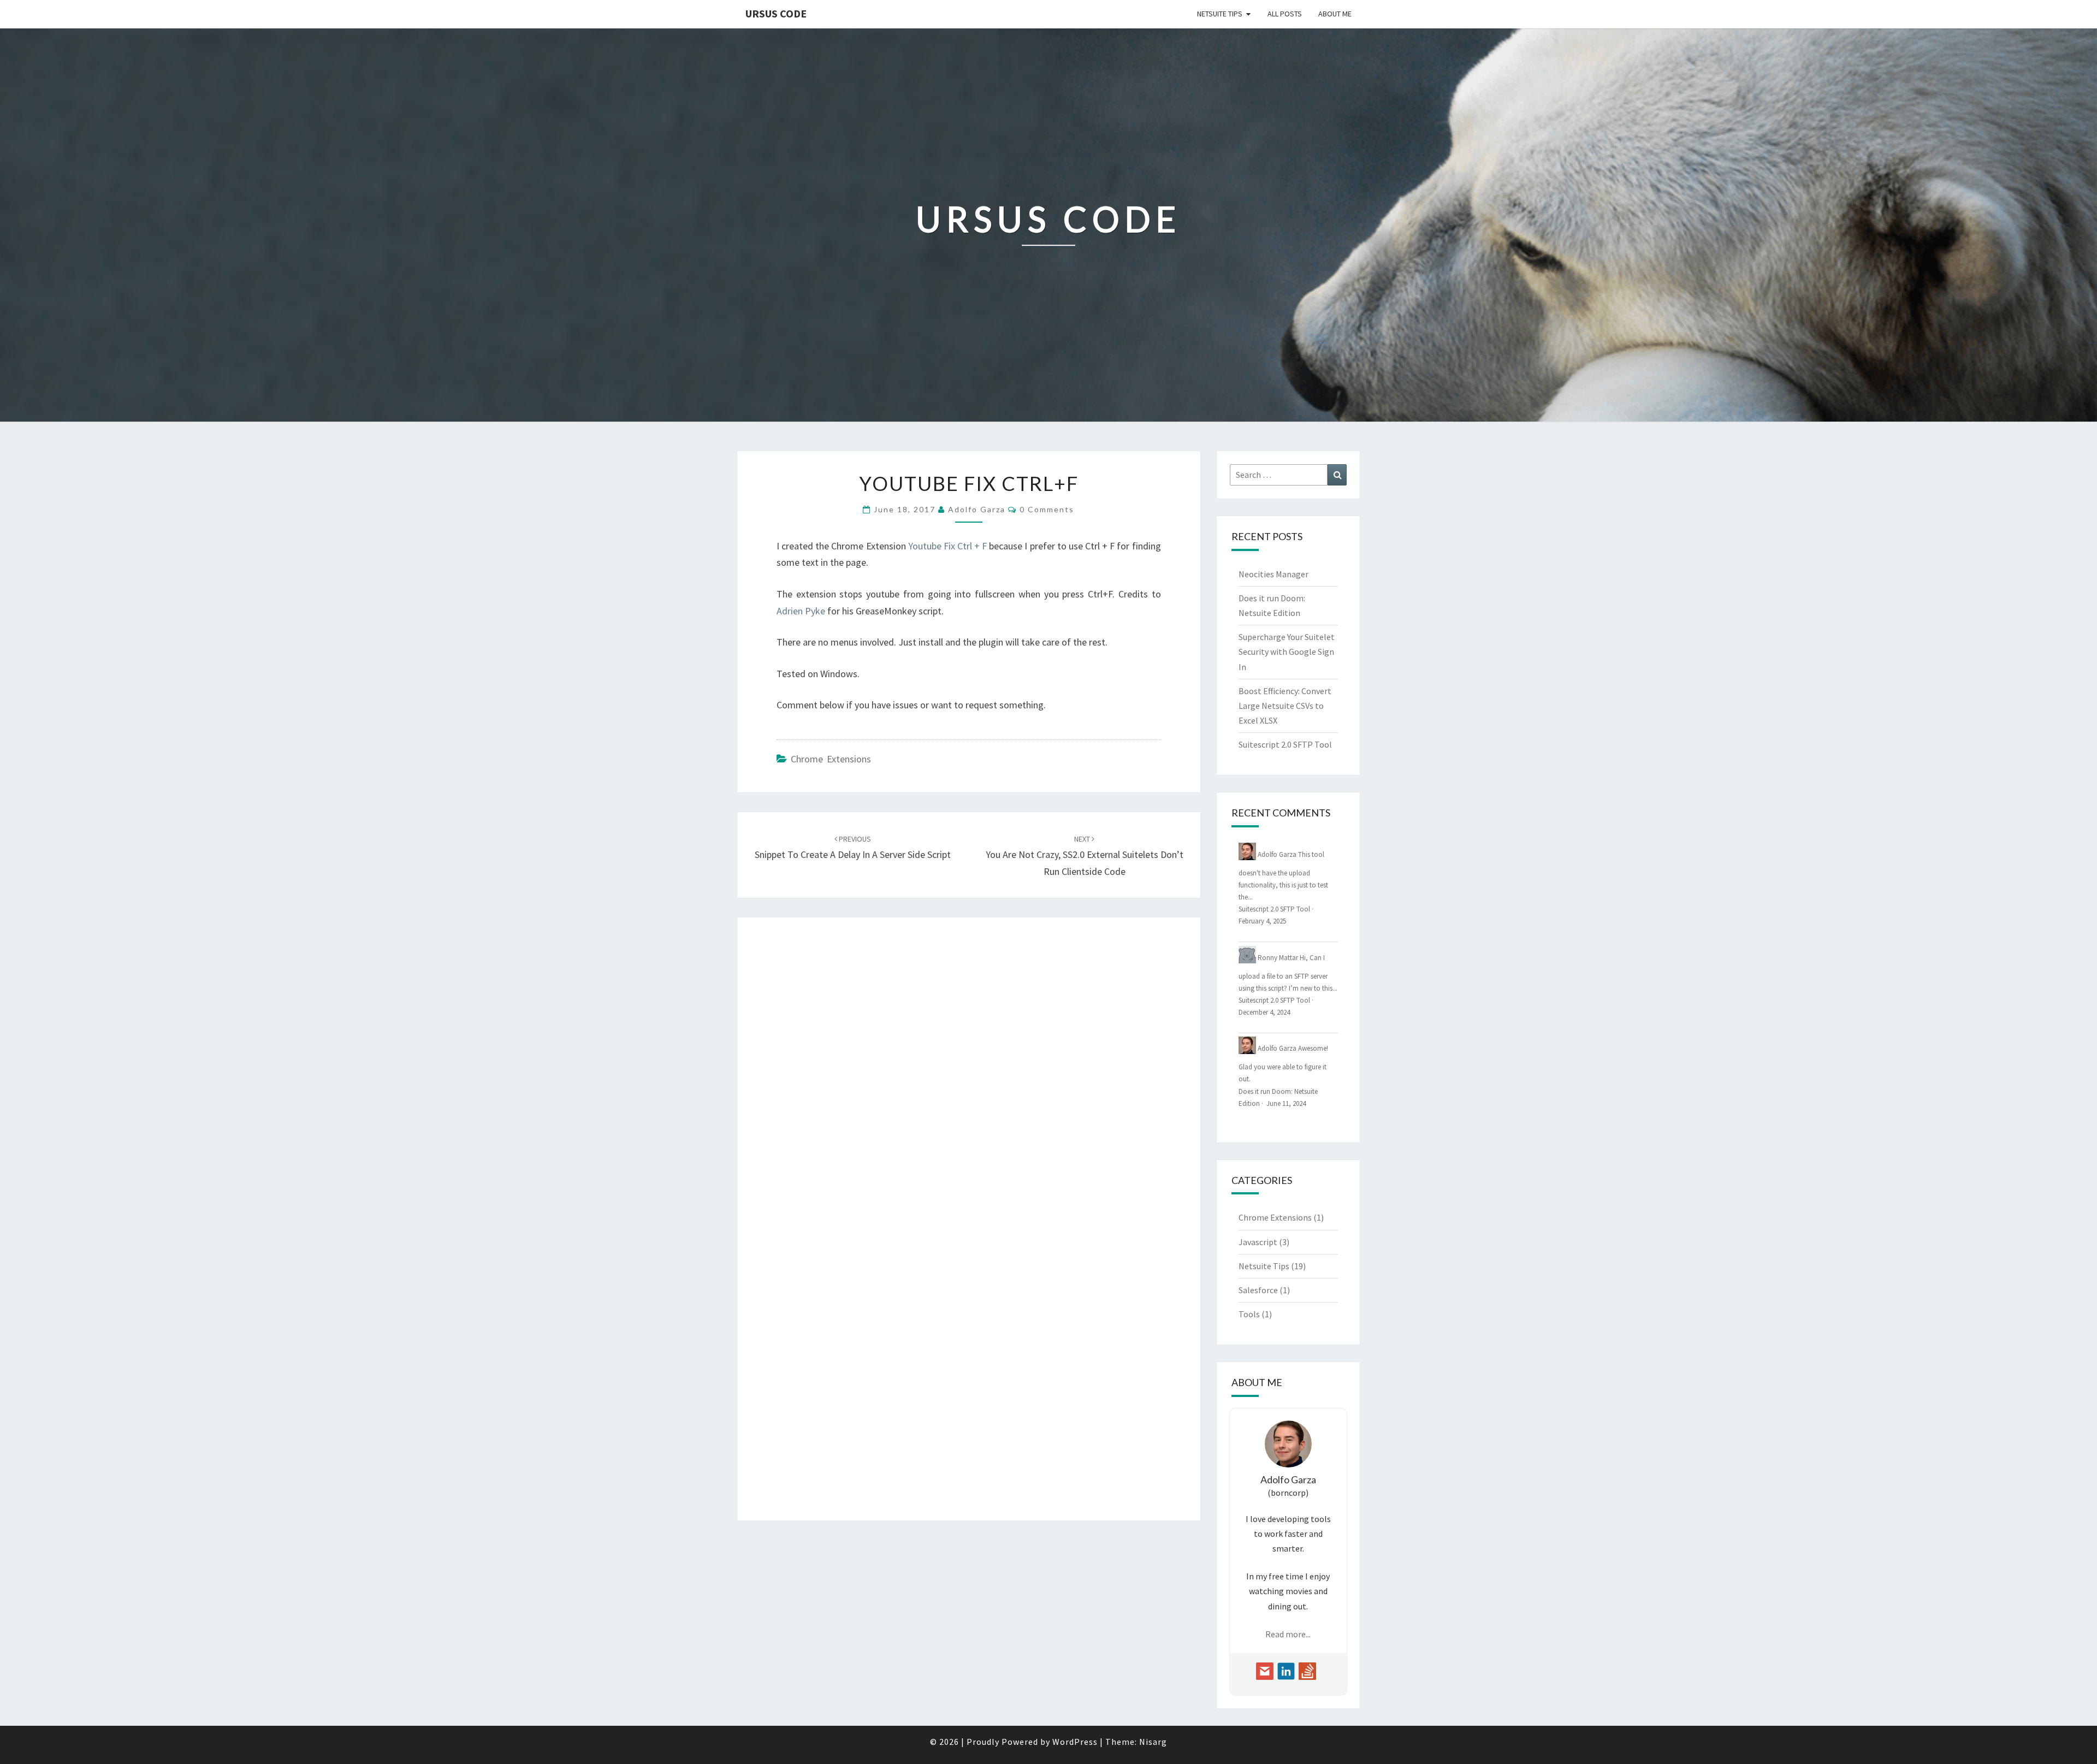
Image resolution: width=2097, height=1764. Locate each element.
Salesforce (1258, 1290)
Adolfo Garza (977, 509)
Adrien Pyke (801, 611)
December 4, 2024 (1264, 1012)
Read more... (1288, 1634)
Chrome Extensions (831, 759)
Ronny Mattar (1278, 957)
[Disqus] (969, 1074)
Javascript (1258, 1242)
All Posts (1285, 14)
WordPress (1075, 1742)
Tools (1249, 1314)
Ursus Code (776, 13)
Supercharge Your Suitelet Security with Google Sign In (1287, 652)
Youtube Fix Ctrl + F (948, 546)
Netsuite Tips (1220, 14)
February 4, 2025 (1262, 921)
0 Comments (1047, 509)
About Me (1335, 14)
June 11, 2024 (1286, 1103)
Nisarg (1153, 1742)
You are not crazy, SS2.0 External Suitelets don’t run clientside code (1085, 856)
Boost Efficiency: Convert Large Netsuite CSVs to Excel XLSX (1285, 706)
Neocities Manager (1273, 574)
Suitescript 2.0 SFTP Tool (1285, 744)
